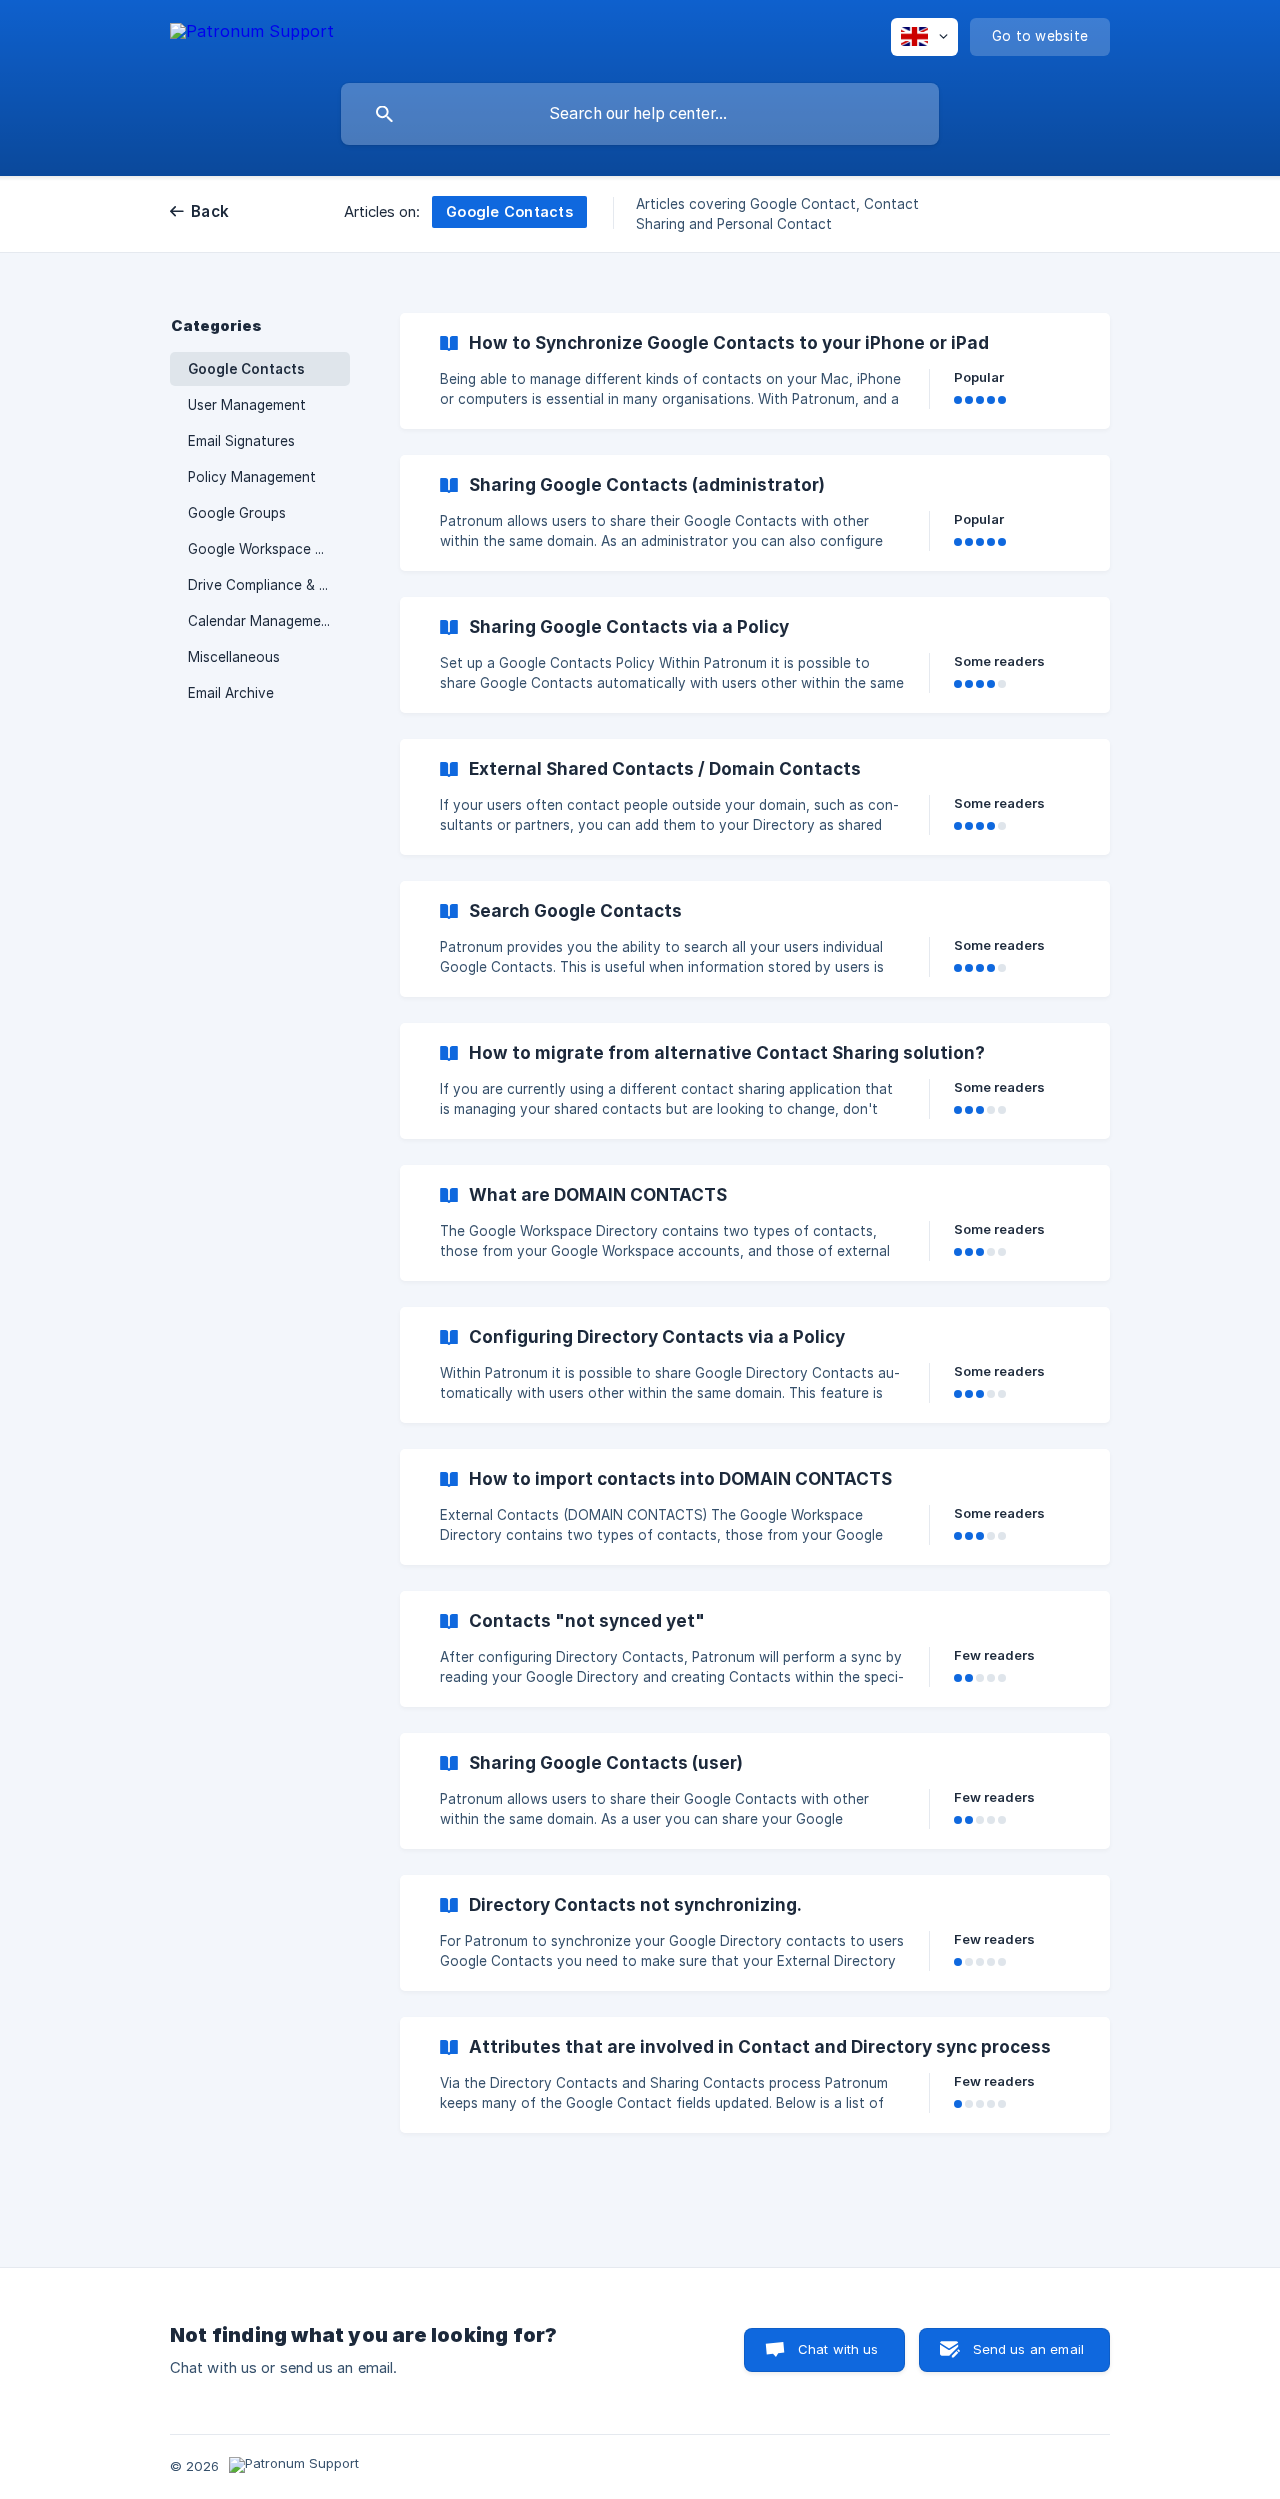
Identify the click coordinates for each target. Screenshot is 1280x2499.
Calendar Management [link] (261, 621)
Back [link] (210, 211)
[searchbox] (640, 114)
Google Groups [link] (237, 513)
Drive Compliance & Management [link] (269, 585)
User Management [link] (247, 405)
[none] (252, 34)
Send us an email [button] (1028, 2349)
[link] (755, 371)
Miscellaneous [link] (234, 657)
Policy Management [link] (252, 477)
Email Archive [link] (231, 693)
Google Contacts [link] (246, 369)
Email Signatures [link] (241, 441)
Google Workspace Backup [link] (269, 549)
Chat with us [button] (838, 2349)
